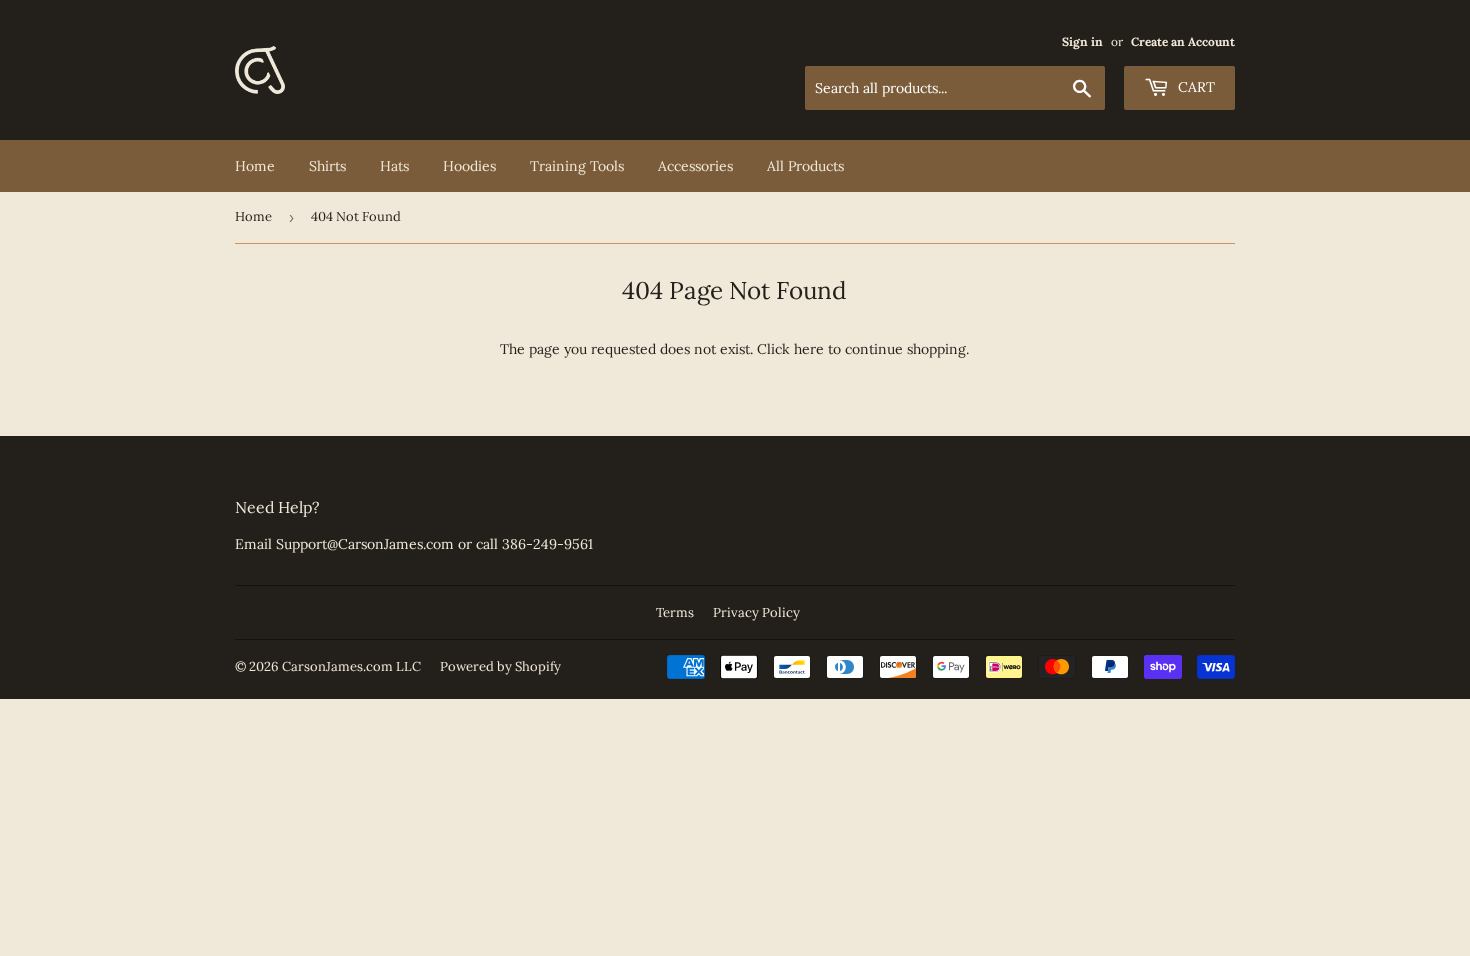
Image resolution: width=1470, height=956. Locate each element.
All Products (805, 166)
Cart (1194, 87)
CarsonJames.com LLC (351, 666)
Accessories (695, 166)
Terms (675, 612)
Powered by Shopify (500, 666)
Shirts (327, 166)
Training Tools (577, 166)
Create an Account (1183, 41)
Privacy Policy (756, 612)
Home (255, 166)
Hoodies (469, 166)
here (809, 349)
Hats (394, 166)
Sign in (1082, 41)
